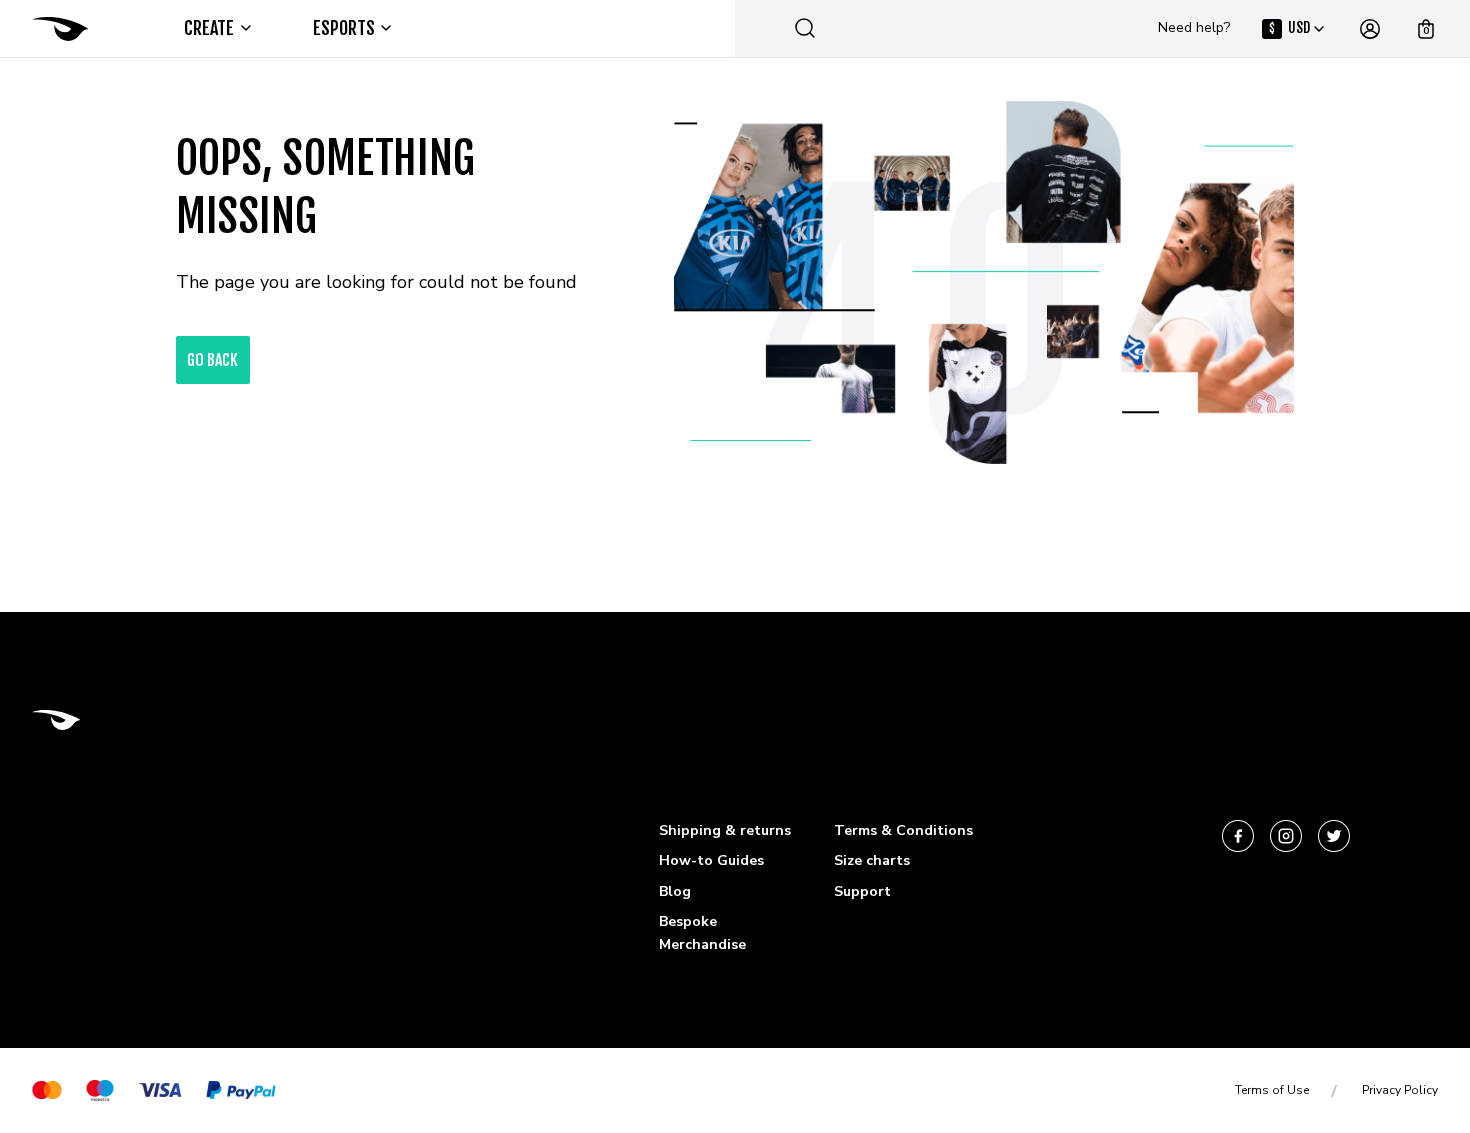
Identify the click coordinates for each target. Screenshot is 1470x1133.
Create (209, 28)
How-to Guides (711, 860)
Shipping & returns (725, 830)
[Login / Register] (1370, 29)
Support (862, 891)
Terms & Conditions (903, 830)
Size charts (872, 860)
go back (213, 360)
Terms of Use (1272, 1090)
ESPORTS (344, 28)
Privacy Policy (1400, 1090)
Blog (675, 891)
